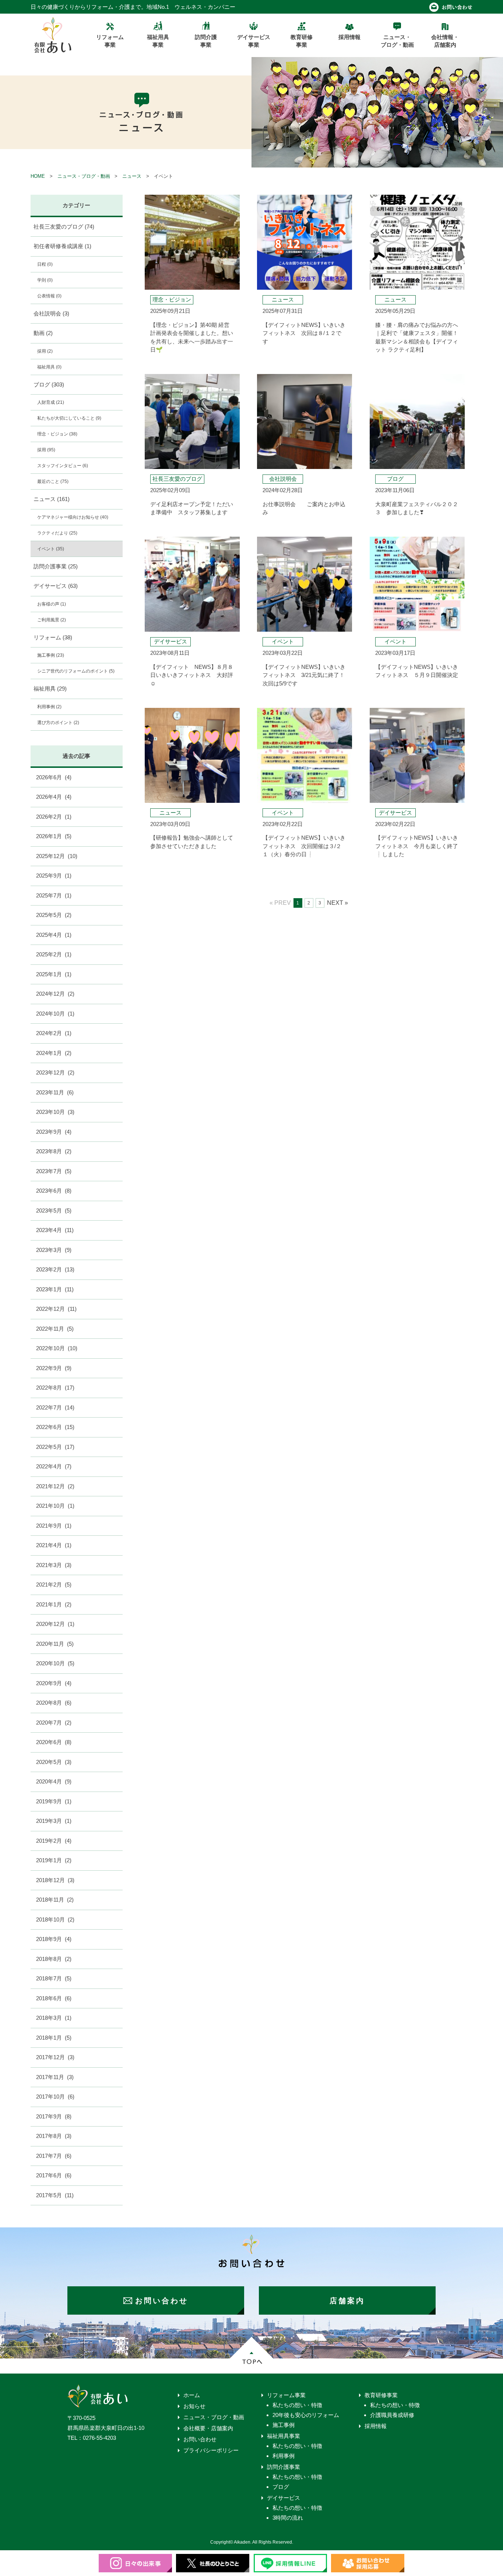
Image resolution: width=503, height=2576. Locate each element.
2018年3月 (54, 2018)
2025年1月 (54, 974)
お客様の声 (52, 604)
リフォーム (53, 637)
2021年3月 (54, 1565)
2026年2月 (54, 817)
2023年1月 (55, 1289)
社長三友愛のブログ (64, 227)
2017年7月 (54, 2156)
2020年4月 (54, 1781)
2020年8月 (54, 1703)
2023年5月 (54, 1211)
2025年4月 (54, 935)
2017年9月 (54, 2116)
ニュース (132, 176)
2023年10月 (55, 1112)
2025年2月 (54, 954)
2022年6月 (55, 1427)
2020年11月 (55, 1644)
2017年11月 (55, 2077)
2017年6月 (54, 2175)
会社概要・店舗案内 (208, 2428)
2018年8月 (54, 1959)
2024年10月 (55, 1014)
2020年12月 (55, 1624)
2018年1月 (54, 2038)
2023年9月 (54, 1132)
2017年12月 (55, 2057)
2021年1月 (54, 1604)
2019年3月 (54, 1821)
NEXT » (337, 903)
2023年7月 (54, 1171)
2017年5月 (55, 2195)
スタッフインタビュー (63, 466)
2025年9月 (54, 876)
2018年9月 (54, 1939)
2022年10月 (57, 1348)
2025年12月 (57, 856)
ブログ (49, 384)
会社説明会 (51, 313)
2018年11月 (55, 1900)
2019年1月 (54, 1860)
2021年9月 (54, 1526)
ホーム (192, 2395)
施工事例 (51, 655)
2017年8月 (54, 2136)
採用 (45, 351)
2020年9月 (54, 1683)
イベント (51, 549)
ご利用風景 (52, 620)
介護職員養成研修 (392, 2415)
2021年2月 (54, 1585)
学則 (45, 280)
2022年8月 (55, 1388)
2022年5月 (55, 1447)
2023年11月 (55, 1092)
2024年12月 (55, 994)
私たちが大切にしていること (69, 418)
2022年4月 (54, 1466)
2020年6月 (54, 1742)
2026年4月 (54, 797)
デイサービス (56, 586)
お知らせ (194, 2406)
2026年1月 (54, 836)
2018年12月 (55, 1880)
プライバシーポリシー (211, 2450)
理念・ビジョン (57, 434)
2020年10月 (55, 1663)
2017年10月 (55, 2097)
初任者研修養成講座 (62, 246)
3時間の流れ (288, 2518)
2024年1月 (54, 1053)
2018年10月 (55, 1919)
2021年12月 (55, 1486)
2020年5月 (54, 1762)
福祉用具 (49, 367)
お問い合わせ (200, 2439)
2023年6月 (54, 1191)
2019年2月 (54, 1841)
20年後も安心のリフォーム (306, 2415)
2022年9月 (54, 1368)
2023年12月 (55, 1072)
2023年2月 (55, 1269)
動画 (43, 333)
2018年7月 (54, 1978)
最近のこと (53, 481)
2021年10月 (55, 1506)
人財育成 (51, 402)
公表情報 (49, 296)
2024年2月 (54, 1033)
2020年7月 (54, 1723)
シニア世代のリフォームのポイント (76, 671)
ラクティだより (57, 533)
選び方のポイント (58, 723)
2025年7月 (54, 895)
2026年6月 (54, 777)
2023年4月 (55, 1230)
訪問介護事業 (56, 566)
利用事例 (49, 707)
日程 (45, 264)
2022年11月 (55, 1329)
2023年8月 (54, 1151)
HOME (38, 176)
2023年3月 (54, 1250)
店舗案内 (347, 2301)
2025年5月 (54, 915)
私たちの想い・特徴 (297, 2405)
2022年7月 (55, 1407)
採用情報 (376, 2426)
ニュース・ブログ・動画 (84, 176)
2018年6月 (54, 1998)
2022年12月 (56, 1309)
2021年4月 (54, 1545)
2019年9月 (54, 1801)
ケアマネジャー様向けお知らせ (73, 517)
